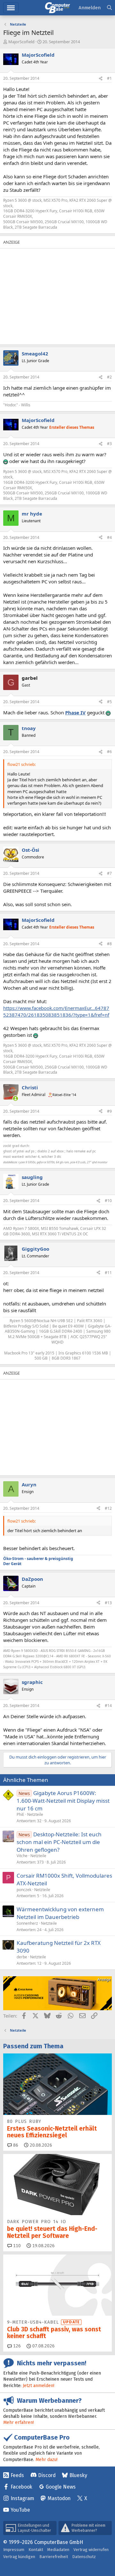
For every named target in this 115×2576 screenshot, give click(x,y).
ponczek (24, 1890)
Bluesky (78, 2475)
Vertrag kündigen (19, 2557)
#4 (109, 537)
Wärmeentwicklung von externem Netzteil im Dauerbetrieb (60, 1913)
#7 (109, 873)
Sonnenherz (27, 1923)
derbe (22, 1957)
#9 (109, 1111)
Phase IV (75, 712)
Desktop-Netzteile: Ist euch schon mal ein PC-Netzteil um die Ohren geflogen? (59, 1842)
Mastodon (59, 2498)
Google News (61, 2487)
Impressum (14, 2550)
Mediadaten (58, 2550)
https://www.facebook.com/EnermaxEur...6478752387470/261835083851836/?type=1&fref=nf (56, 1011)
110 (16, 2246)
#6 (109, 752)
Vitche (22, 1856)
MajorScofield (21, 42)
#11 (108, 1273)
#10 (108, 1201)
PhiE (20, 1814)
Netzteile (35, 1814)
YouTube (20, 2510)
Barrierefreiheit (54, 2557)
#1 (109, 78)
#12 (108, 1508)
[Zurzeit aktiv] (15, 1098)
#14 (108, 1706)
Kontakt (36, 2550)
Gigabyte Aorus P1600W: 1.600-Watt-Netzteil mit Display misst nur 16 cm (63, 1801)
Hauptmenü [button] (11, 8)
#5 (109, 702)
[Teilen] (101, 79)
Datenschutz (84, 2557)
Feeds (17, 2475)
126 (16, 2346)
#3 (109, 444)
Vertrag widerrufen (91, 2550)
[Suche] (109, 8)
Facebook (21, 2487)
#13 (108, 1603)
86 (15, 2145)
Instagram (22, 2498)
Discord (47, 2475)
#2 (109, 377)
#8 (109, 944)
